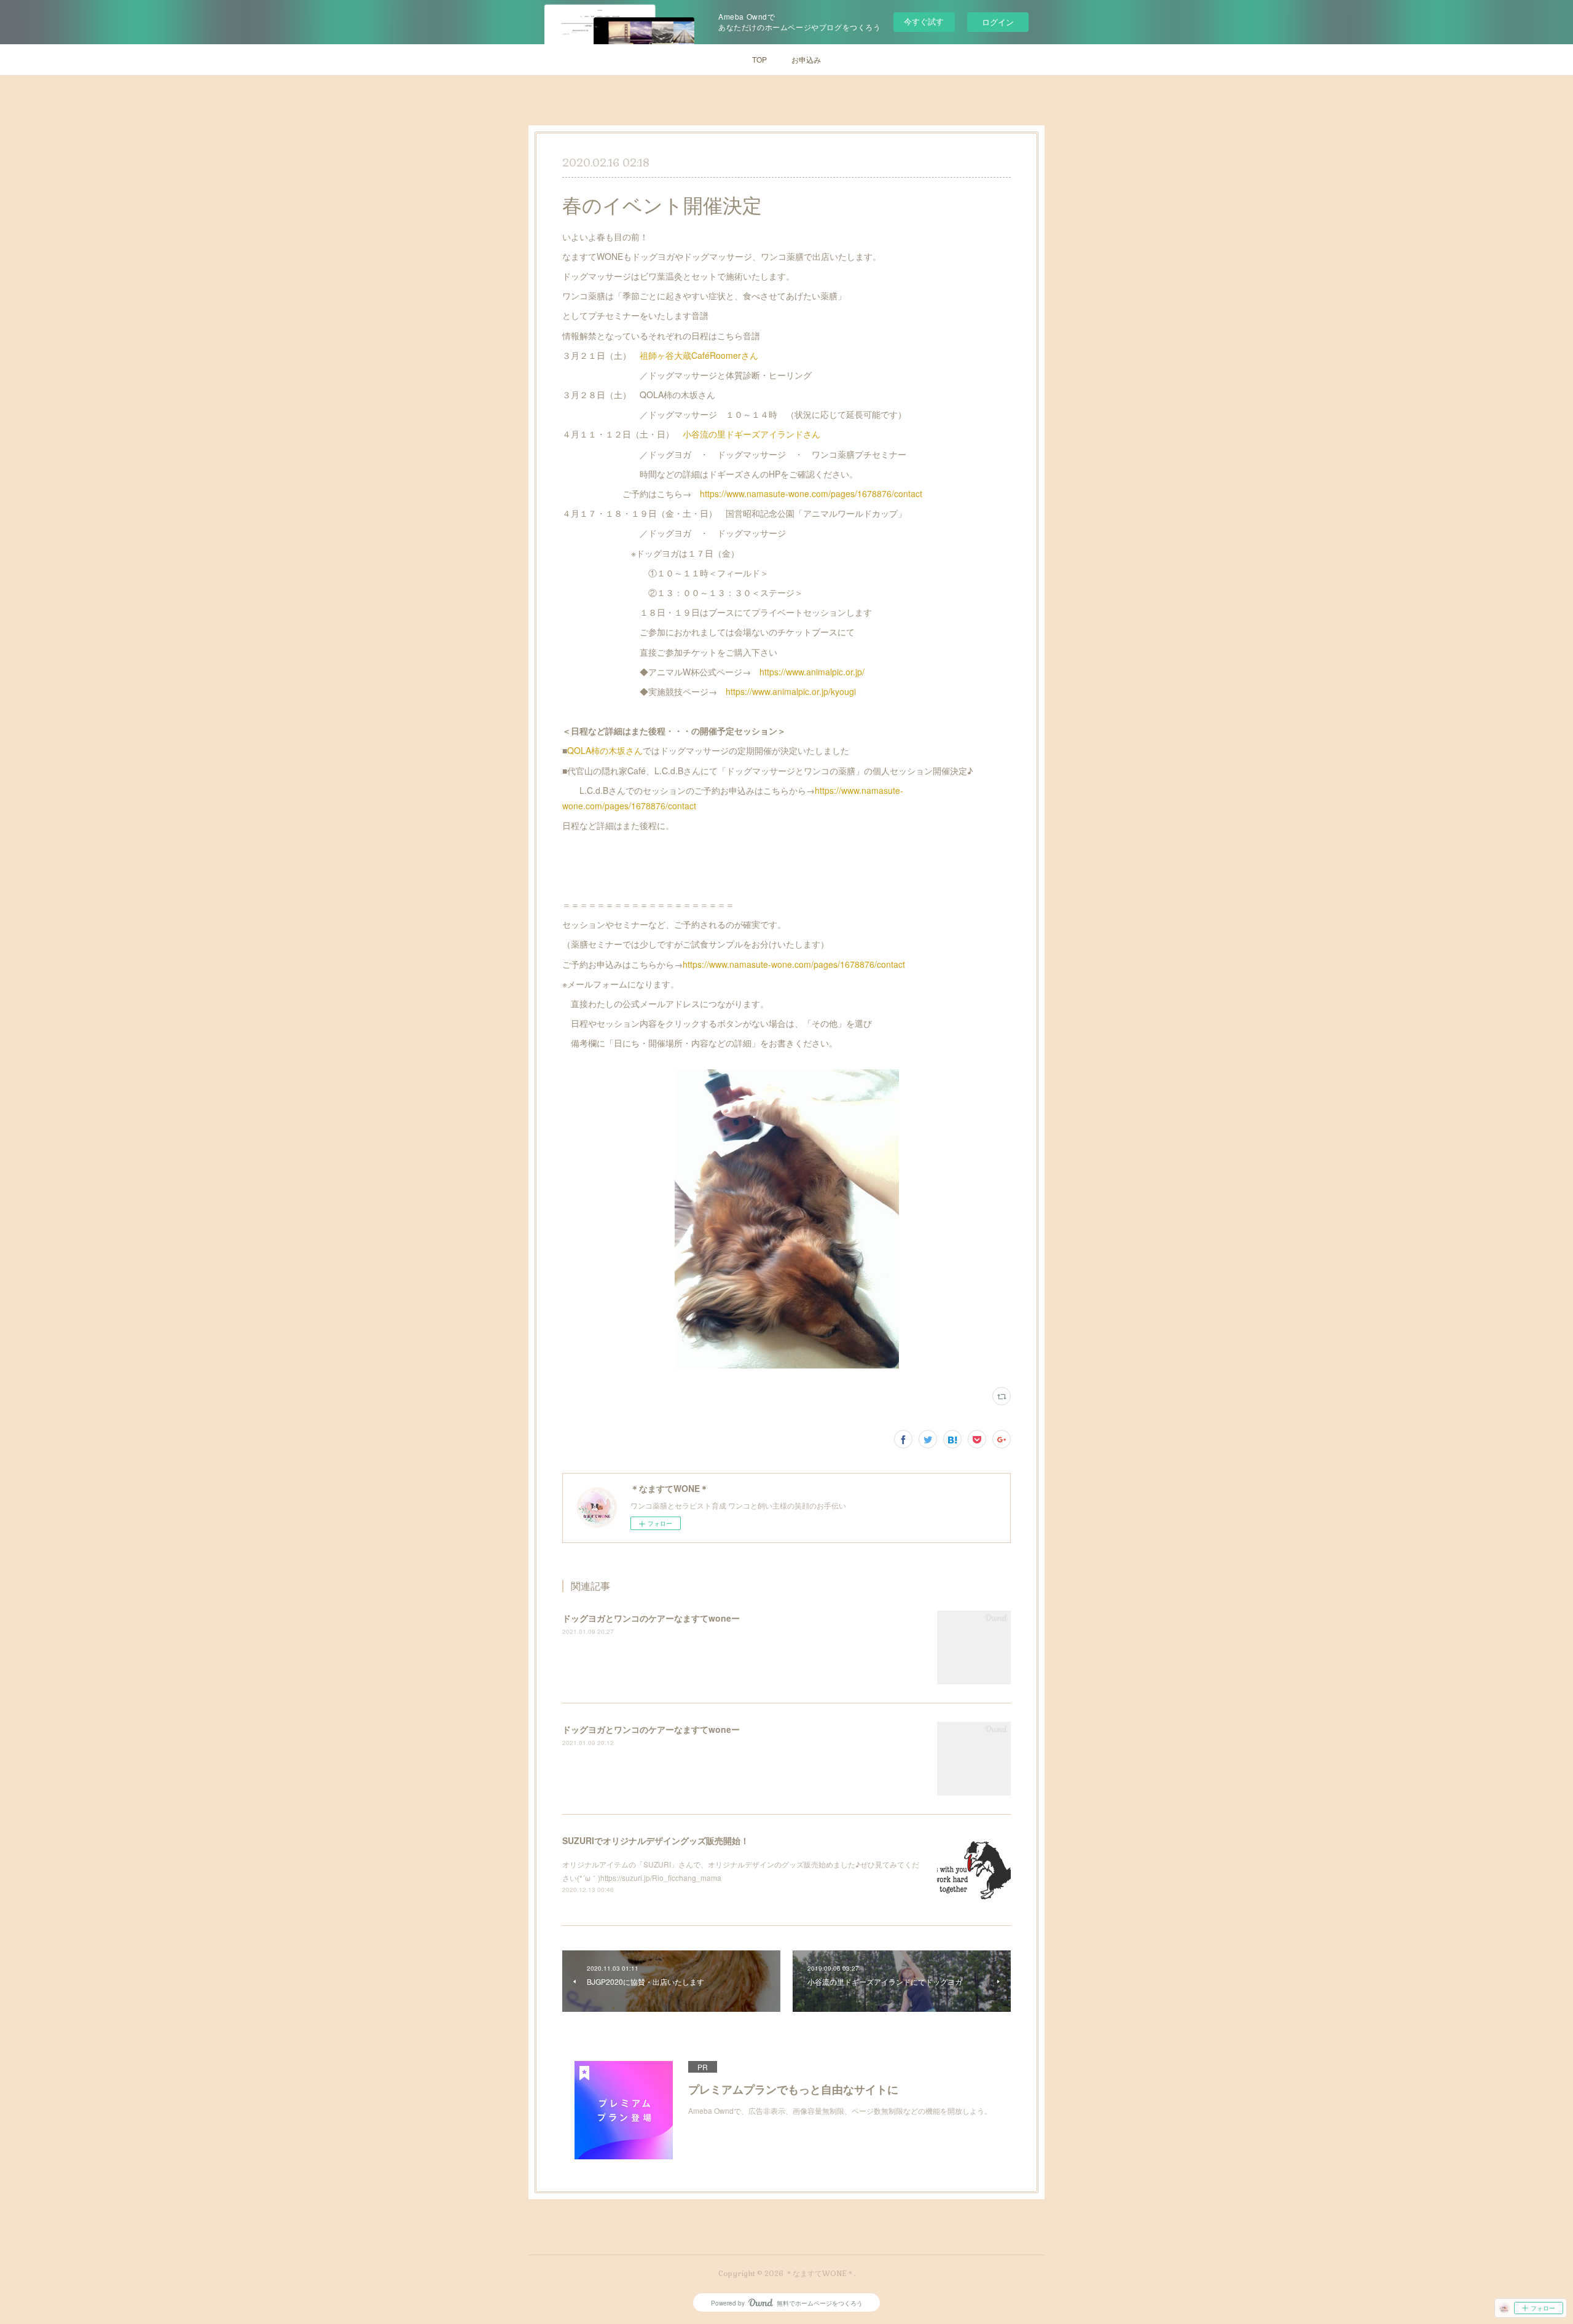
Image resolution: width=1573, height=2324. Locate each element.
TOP (759, 59)
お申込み (806, 59)
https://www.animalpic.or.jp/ (812, 672)
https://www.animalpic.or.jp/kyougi (791, 691)
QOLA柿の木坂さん (605, 750)
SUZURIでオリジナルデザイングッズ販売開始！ (656, 1840)
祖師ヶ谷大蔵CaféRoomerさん (699, 355)
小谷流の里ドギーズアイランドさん (751, 434)
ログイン (998, 22)
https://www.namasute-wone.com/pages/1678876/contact (811, 493)
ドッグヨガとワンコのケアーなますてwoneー (651, 1618)
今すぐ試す (924, 21)
